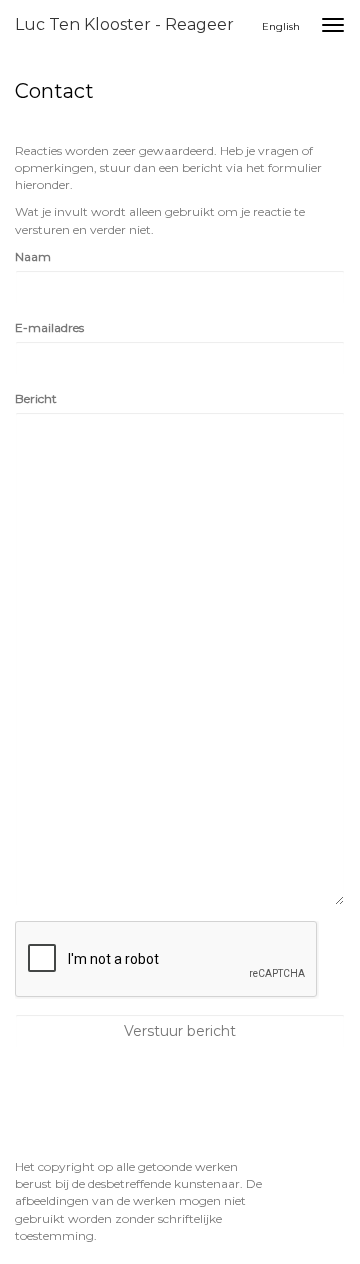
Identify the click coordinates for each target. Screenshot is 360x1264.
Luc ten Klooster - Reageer (124, 24)
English (281, 26)
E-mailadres (49, 327)
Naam (33, 256)
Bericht (36, 398)
